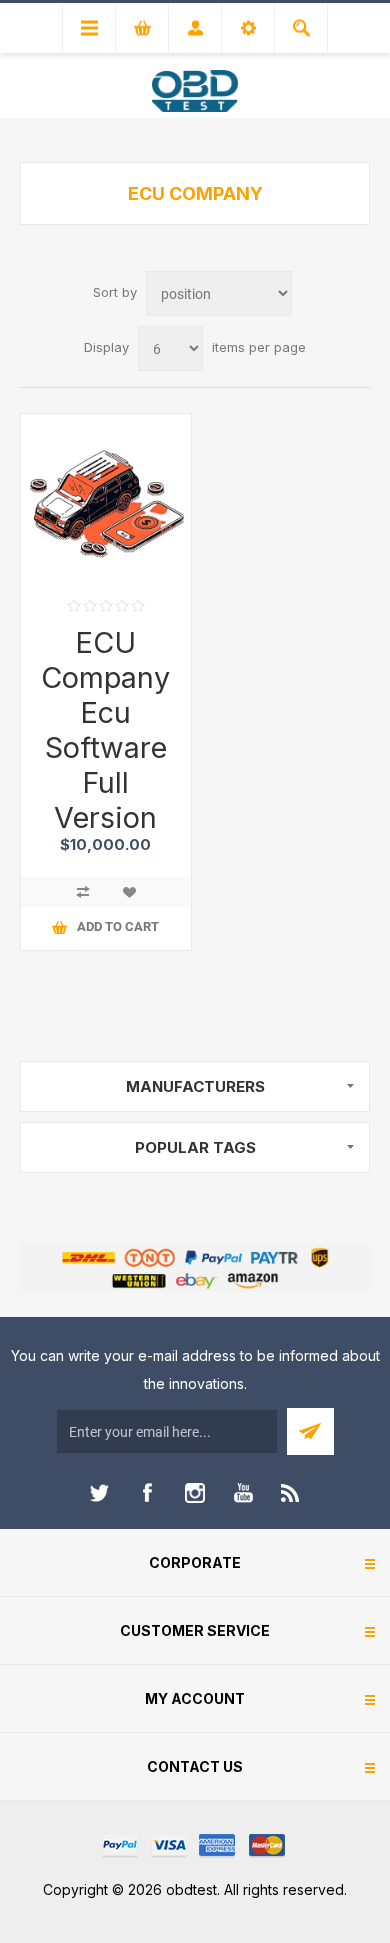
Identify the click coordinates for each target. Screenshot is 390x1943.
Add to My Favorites (129, 892)
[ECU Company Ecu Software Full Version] (106, 499)
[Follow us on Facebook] (147, 1493)
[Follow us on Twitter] (99, 1493)
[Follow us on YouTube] (243, 1493)
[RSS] (291, 1493)
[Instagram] (195, 1493)
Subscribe (310, 1431)
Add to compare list (83, 892)
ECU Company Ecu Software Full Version (105, 730)
